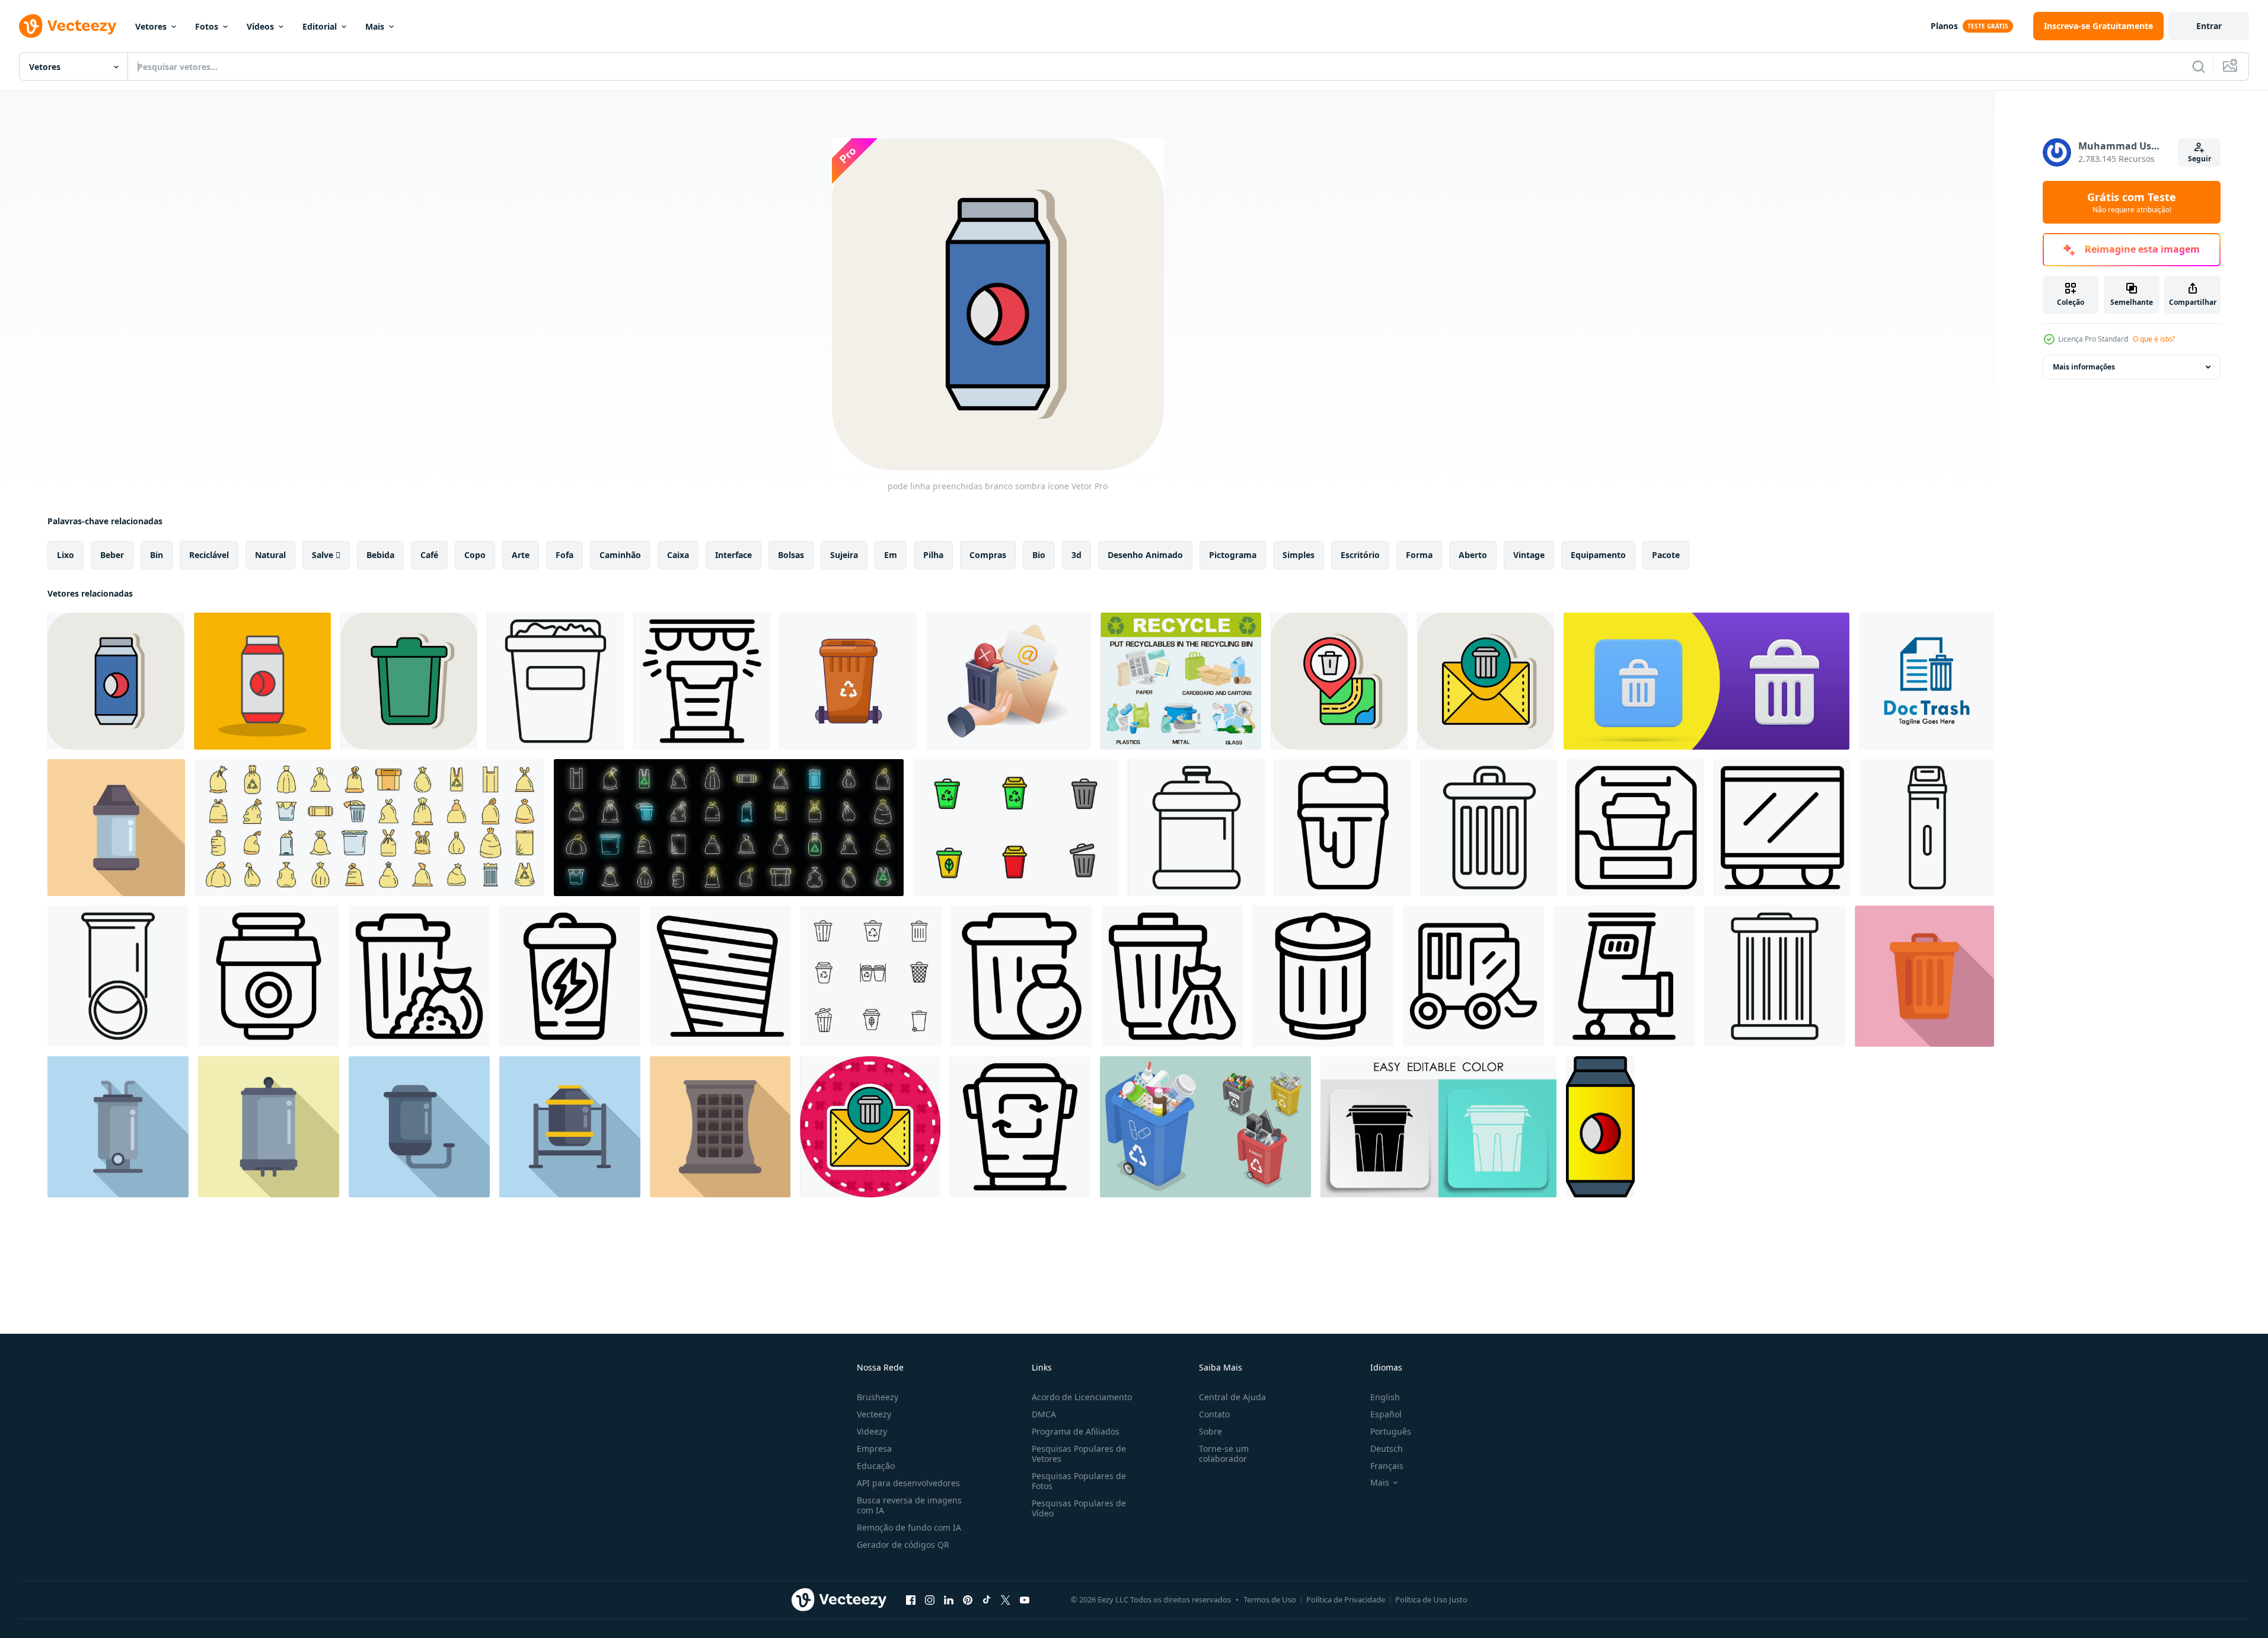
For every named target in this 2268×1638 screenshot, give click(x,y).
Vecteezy (874, 1414)
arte (521, 555)
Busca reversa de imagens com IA (909, 1505)
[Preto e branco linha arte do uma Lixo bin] (1343, 828)
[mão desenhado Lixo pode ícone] (720, 976)
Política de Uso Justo (1431, 1599)
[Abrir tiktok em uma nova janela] (987, 1599)
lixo (66, 555)
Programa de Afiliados (1076, 1431)
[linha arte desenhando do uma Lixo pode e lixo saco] (118, 976)
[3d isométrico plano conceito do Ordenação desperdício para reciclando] (1205, 1127)
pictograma (1233, 555)
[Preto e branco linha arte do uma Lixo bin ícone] (1636, 828)
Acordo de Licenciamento (1082, 1397)
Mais (375, 26)
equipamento (1598, 555)
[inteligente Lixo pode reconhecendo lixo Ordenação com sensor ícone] (702, 681)
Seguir (2200, 159)
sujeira (844, 555)
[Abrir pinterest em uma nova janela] (968, 1599)
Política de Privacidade (1346, 1599)
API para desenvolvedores (908, 1483)
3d (1076, 555)
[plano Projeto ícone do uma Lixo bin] (116, 828)
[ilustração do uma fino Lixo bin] (1927, 828)
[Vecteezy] (68, 26)
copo (475, 555)
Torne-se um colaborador (1224, 1454)
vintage (1529, 555)
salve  (326, 555)
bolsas (791, 555)
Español (1386, 1414)
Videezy (872, 1431)
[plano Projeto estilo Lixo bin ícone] (419, 1127)
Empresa (874, 1449)
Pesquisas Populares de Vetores (1079, 1454)
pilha (933, 555)
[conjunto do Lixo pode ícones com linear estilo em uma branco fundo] (871, 976)
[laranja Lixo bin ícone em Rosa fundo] (1924, 976)
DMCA (1044, 1414)
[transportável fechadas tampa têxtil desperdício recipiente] (848, 681)
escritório (1360, 555)
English (1385, 1397)
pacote (1666, 555)
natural (270, 555)
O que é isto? (2154, 339)
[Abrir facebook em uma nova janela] (911, 1599)
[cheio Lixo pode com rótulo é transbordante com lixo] (555, 681)
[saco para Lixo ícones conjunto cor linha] (369, 828)
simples (1299, 555)
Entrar (2209, 26)
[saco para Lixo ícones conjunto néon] (729, 828)
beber (112, 555)
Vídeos (260, 26)
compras (988, 555)
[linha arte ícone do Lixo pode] (1489, 828)
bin (157, 555)
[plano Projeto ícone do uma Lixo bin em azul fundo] (118, 1127)
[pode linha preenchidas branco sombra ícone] (116, 681)
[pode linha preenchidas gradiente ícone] (1600, 1127)
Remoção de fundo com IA (909, 1527)
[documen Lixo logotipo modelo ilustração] (1926, 681)
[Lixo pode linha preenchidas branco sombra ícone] (409, 681)
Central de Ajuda (1232, 1397)
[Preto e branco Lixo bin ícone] (1782, 828)
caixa (678, 555)
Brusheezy (878, 1397)
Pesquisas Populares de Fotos (1079, 1481)
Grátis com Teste (2132, 202)
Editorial (320, 26)
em (891, 555)
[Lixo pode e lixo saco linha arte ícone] (419, 976)
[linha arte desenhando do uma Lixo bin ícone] (1196, 828)
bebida (380, 555)
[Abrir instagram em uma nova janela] (930, 1599)
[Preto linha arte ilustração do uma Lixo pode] (1775, 976)
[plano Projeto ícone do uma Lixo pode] (269, 1127)
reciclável (209, 555)
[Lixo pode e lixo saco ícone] (1172, 976)
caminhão (620, 555)
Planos (1944, 26)
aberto (1473, 555)
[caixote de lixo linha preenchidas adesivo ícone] (870, 1127)
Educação (876, 1466)
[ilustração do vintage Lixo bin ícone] (720, 1127)
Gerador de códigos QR (903, 1545)
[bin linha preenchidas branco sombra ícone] (1339, 681)
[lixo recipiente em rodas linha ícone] (1473, 976)
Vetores (151, 26)
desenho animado (1145, 555)
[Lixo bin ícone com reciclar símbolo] (1022, 976)
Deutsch (1387, 1449)
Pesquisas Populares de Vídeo (1079, 1508)
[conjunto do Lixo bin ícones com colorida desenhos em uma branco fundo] (1016, 828)
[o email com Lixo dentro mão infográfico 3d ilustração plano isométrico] (1009, 681)
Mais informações (2084, 367)
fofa (564, 555)
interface (733, 555)
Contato (1214, 1414)
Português (1391, 1431)
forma (1419, 555)
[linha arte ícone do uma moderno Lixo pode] (269, 976)
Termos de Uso (1270, 1599)
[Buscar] (2199, 66)
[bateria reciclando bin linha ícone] (570, 976)
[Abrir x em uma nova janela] (1006, 1599)
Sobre (1210, 1431)
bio (1039, 555)
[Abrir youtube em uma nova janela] (1025, 1599)
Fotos (207, 26)
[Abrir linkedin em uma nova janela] (949, 1599)
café (429, 555)
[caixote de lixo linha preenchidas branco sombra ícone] (1486, 681)
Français (1387, 1466)
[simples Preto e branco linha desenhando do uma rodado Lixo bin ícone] (1624, 976)
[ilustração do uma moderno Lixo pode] (570, 1127)
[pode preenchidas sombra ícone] (262, 681)
